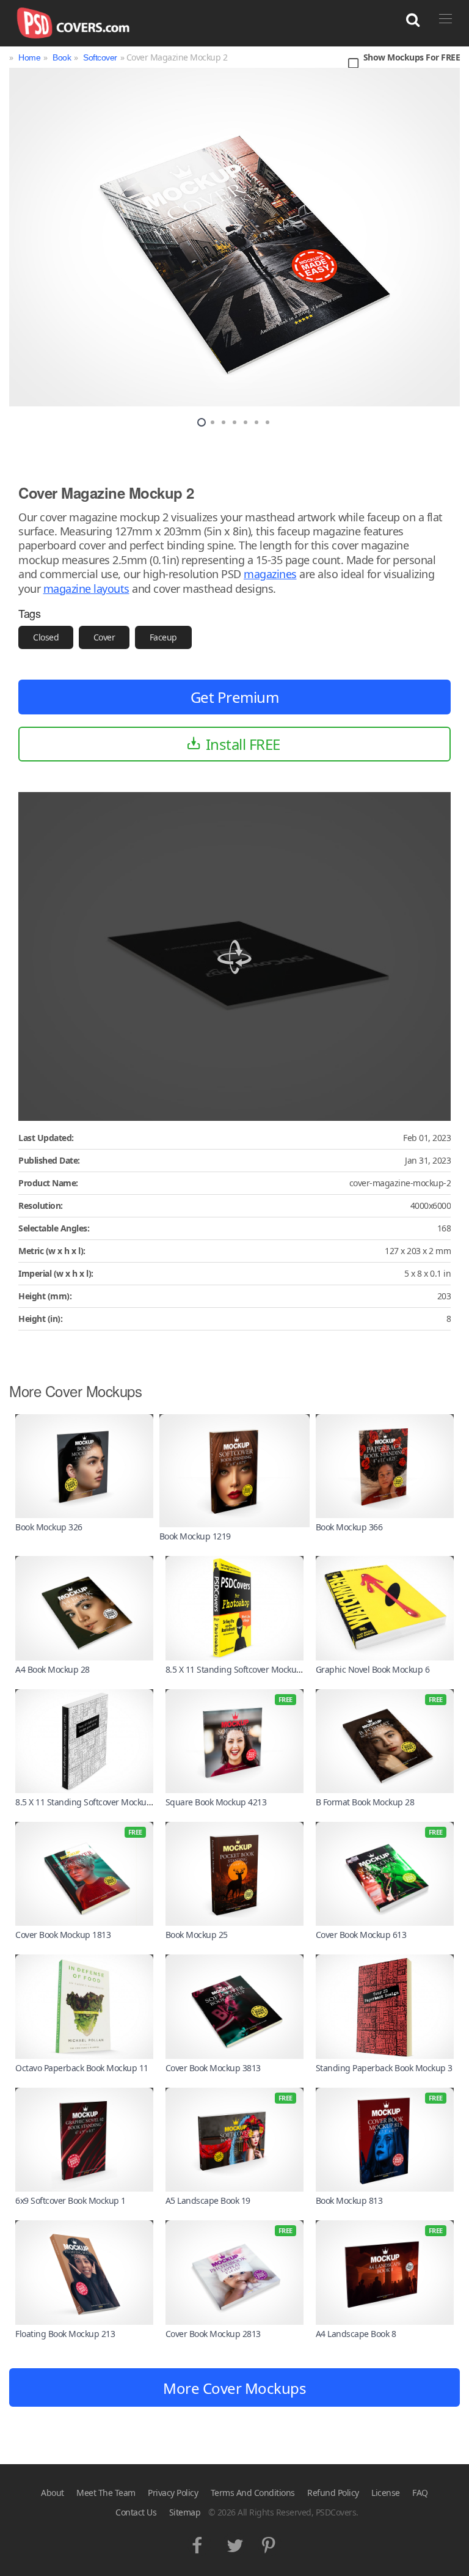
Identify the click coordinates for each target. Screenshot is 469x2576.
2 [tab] (213, 422)
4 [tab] (234, 422)
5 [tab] (245, 422)
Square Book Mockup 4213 (216, 1802)
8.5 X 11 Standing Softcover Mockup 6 (87, 1802)
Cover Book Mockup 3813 (213, 2068)
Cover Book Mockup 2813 (213, 2334)
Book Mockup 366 (349, 1527)
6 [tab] (256, 422)
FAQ (420, 2493)
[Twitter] (235, 2542)
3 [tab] (224, 422)
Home (29, 57)
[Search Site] (413, 20)
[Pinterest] (270, 2542)
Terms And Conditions (253, 2493)
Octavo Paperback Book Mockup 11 (82, 2068)
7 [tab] (267, 422)
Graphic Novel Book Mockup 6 (373, 1669)
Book (62, 57)
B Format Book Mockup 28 (365, 1802)
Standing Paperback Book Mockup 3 (384, 2068)
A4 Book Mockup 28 (53, 1669)
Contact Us (136, 2512)
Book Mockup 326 (49, 1527)
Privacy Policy (173, 2493)
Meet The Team (106, 2493)
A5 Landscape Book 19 (208, 2200)
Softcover (100, 57)
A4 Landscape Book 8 (356, 2334)
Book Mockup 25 (197, 1935)
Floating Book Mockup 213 (65, 2334)
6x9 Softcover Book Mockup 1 (71, 2200)
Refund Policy (333, 2493)
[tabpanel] (234, 237)
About (53, 2493)
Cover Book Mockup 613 (361, 1935)
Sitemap (185, 2512)
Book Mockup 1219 (195, 1536)
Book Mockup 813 (349, 2200)
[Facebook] (199, 2542)
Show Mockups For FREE (412, 58)
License (386, 2493)
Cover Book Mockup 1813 (63, 1935)
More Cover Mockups (234, 2388)
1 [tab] (202, 422)
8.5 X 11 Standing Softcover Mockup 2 (237, 1669)
